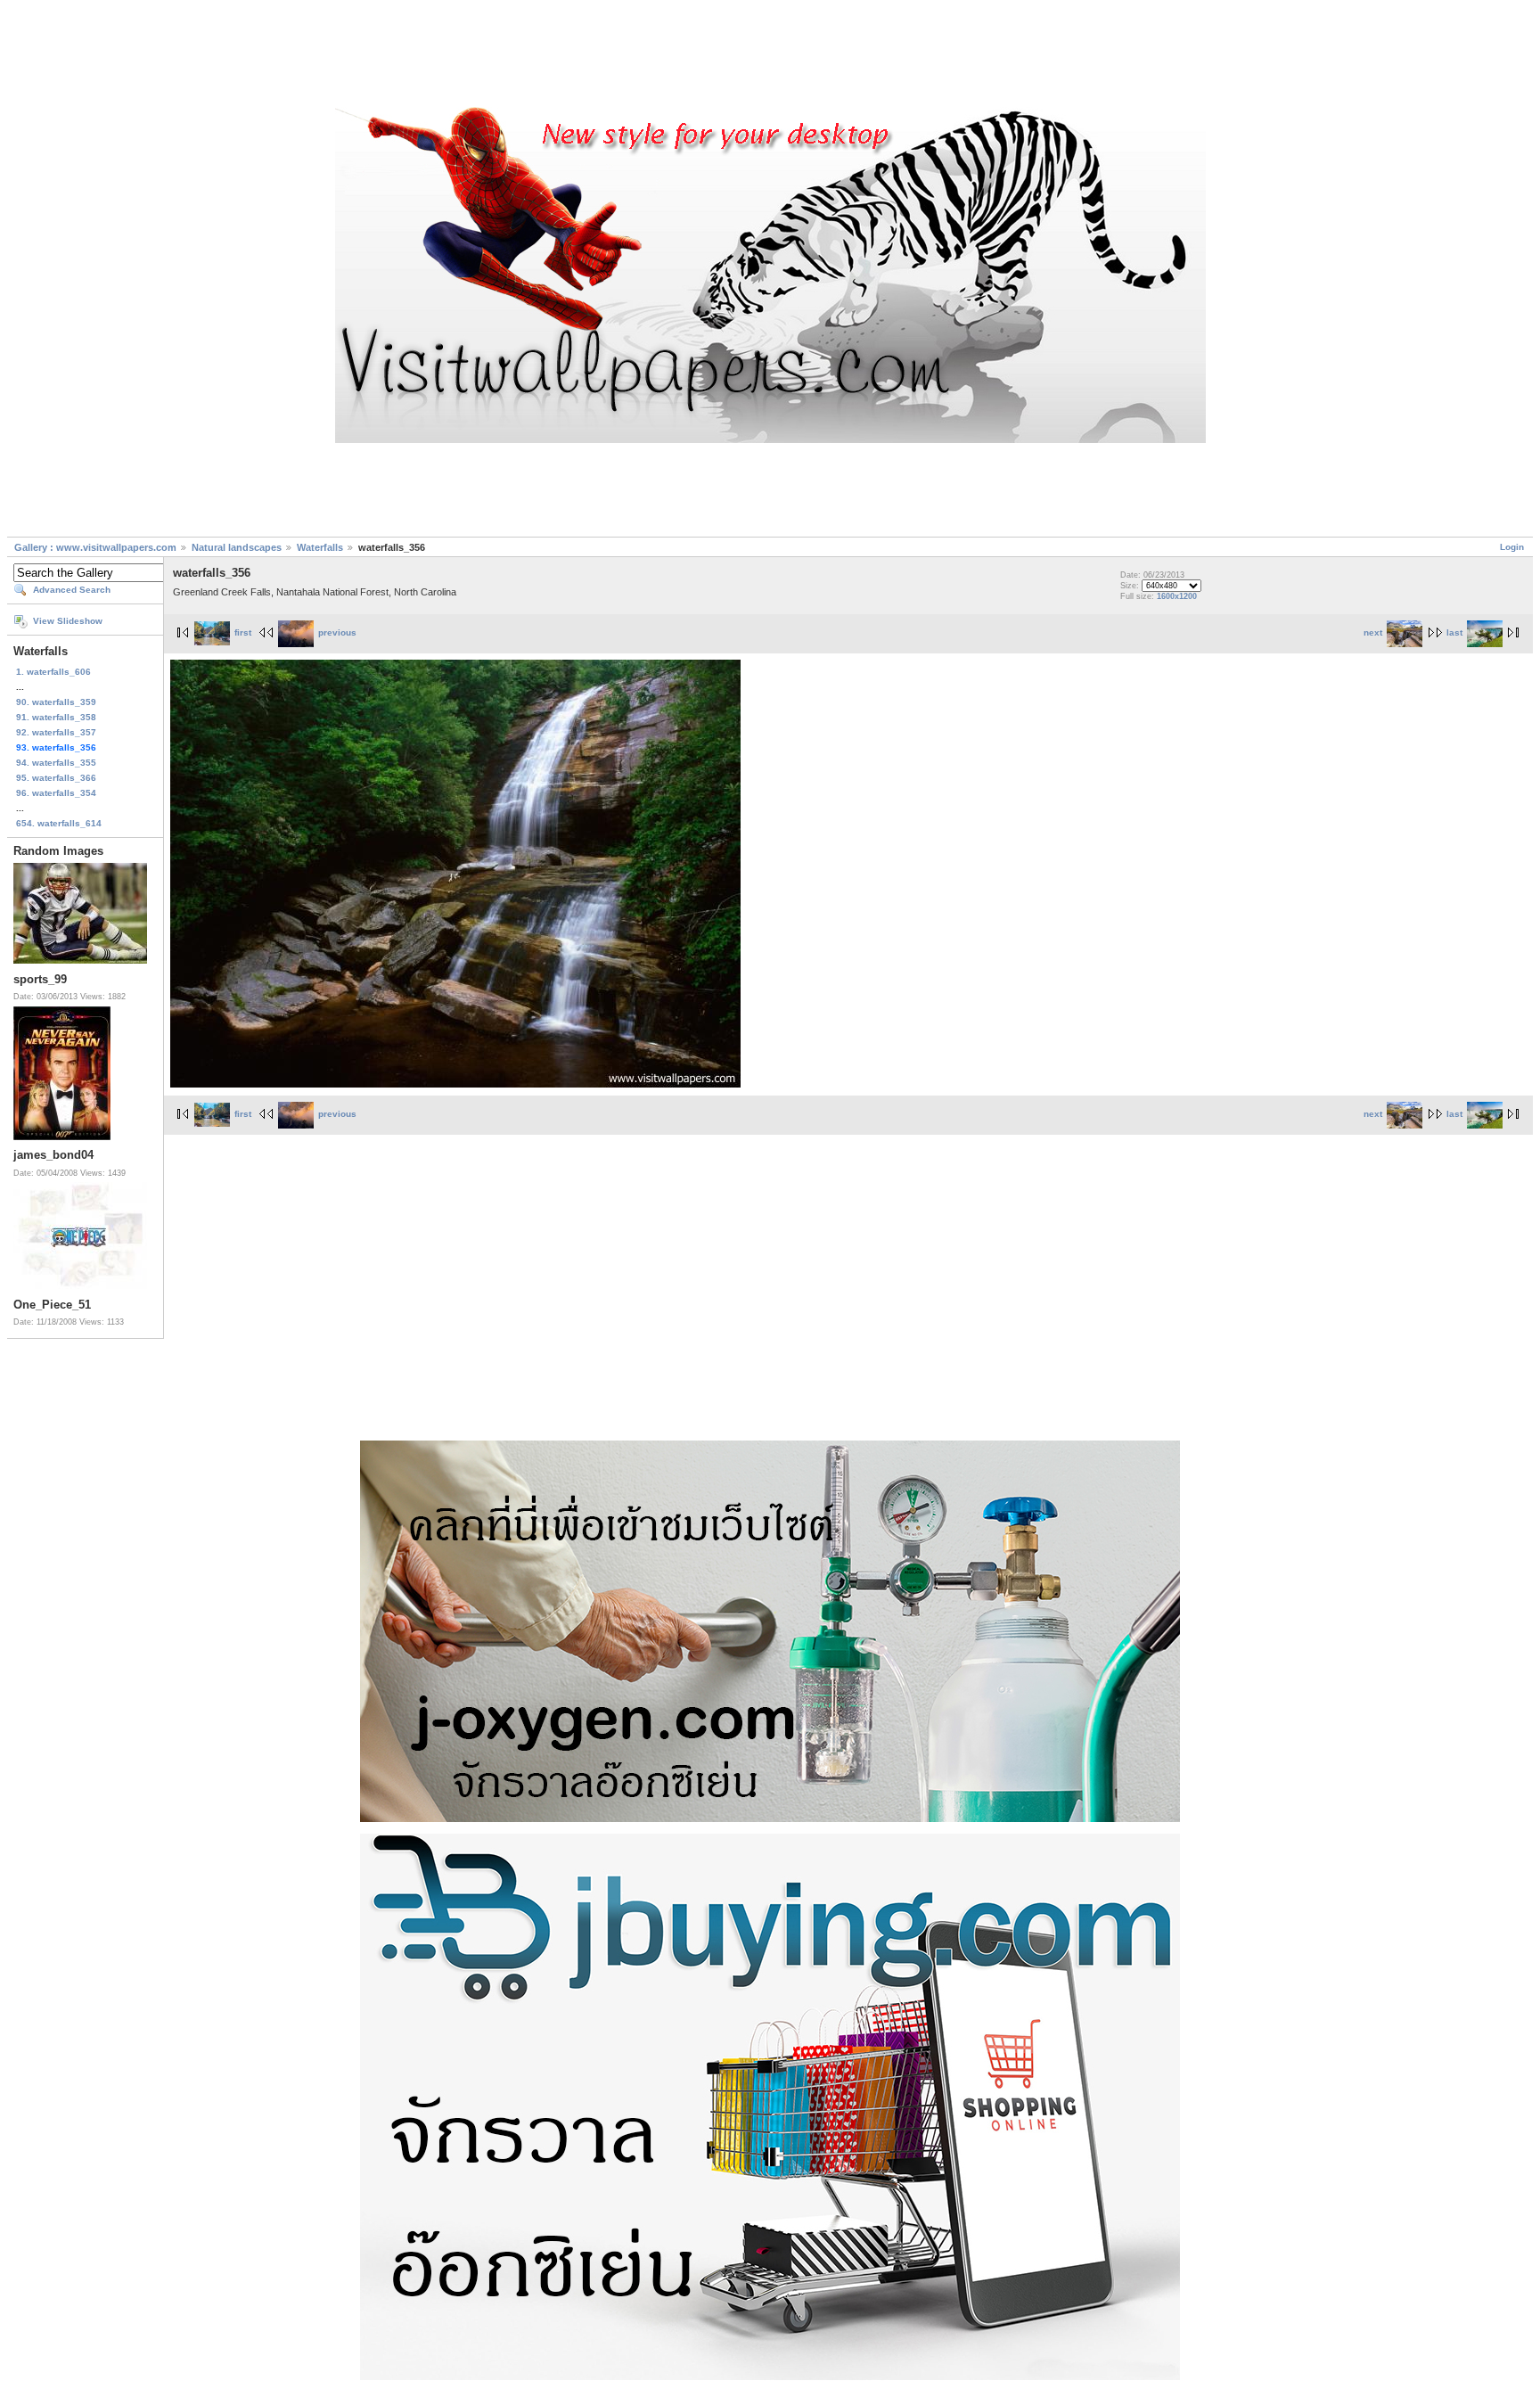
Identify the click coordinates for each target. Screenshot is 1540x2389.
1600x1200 (1177, 596)
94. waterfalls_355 (56, 763)
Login (1512, 547)
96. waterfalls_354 (56, 793)
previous (337, 632)
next (1373, 632)
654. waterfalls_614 (59, 823)
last (1454, 632)
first (243, 632)
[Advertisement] (770, 56)
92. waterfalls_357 (56, 732)
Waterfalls (320, 547)
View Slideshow (68, 621)
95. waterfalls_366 (56, 778)
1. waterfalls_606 (53, 672)
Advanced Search (72, 590)
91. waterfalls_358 (56, 717)
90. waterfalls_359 (56, 702)
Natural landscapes (237, 547)
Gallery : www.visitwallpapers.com (95, 547)
